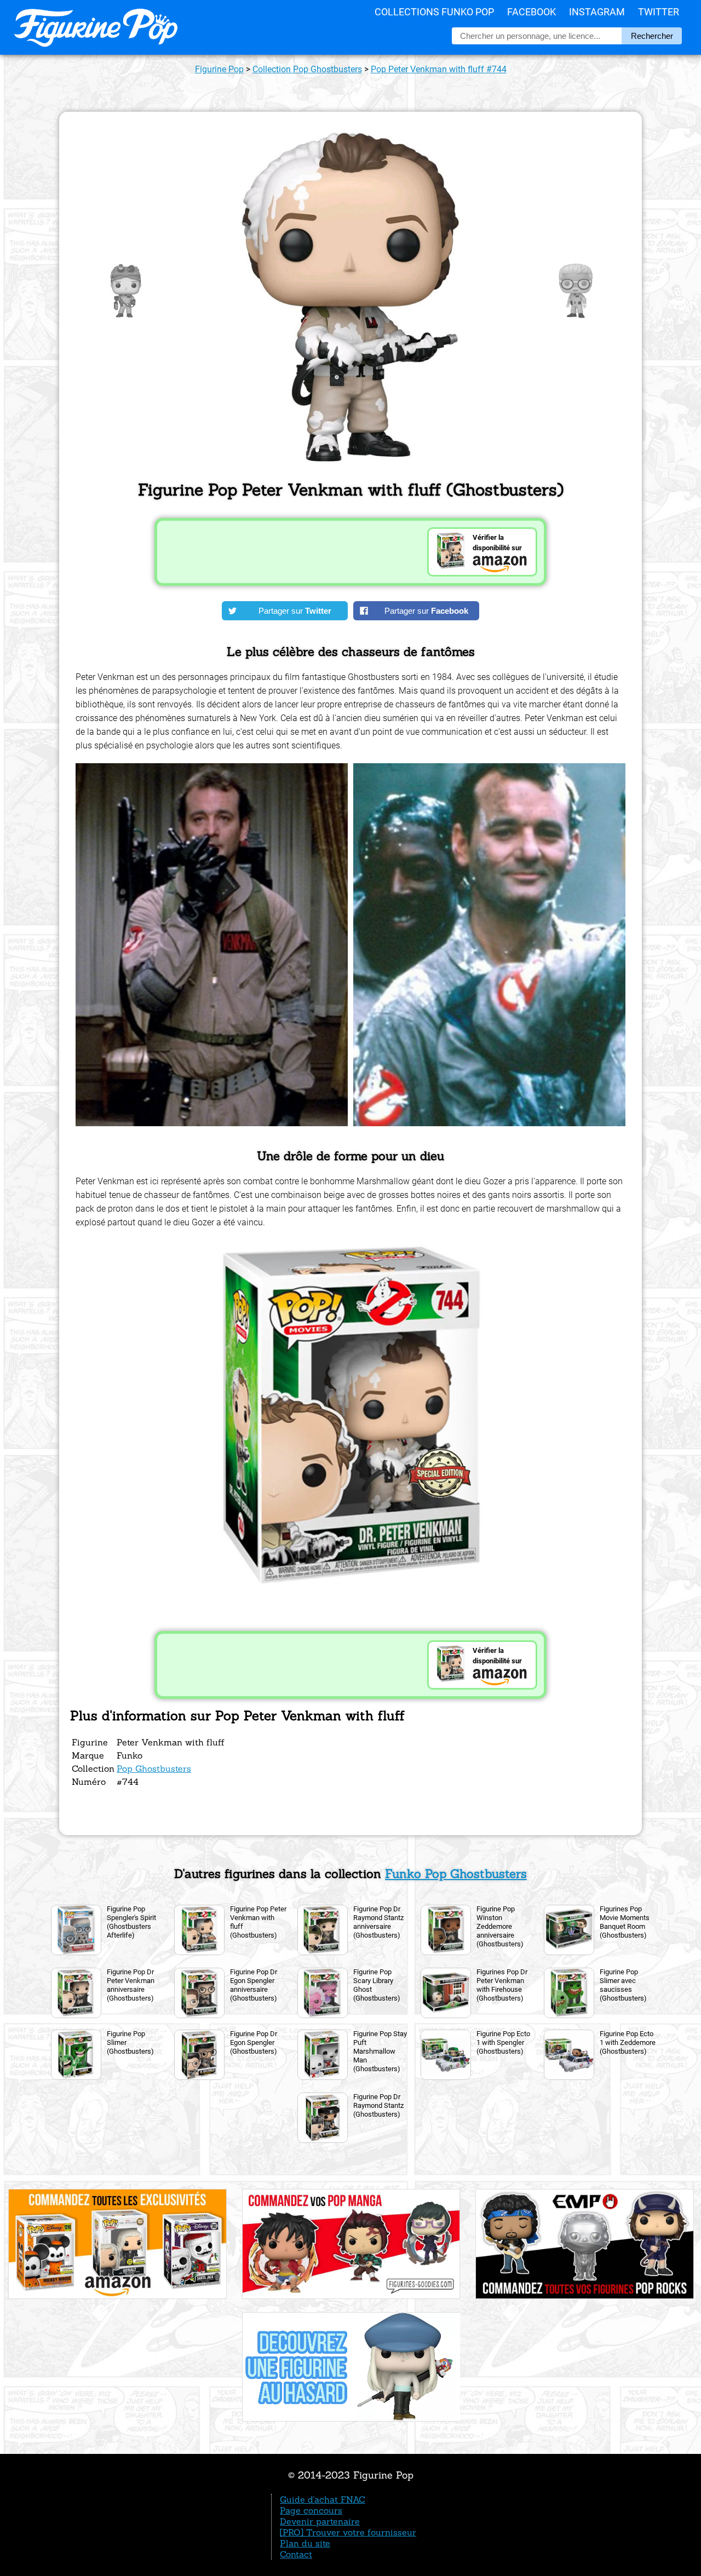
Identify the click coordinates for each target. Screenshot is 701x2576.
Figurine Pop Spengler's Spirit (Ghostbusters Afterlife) (131, 1922)
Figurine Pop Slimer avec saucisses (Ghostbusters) (623, 1985)
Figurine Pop (219, 69)
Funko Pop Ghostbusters (456, 1874)
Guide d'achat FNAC (323, 2499)
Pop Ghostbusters (154, 1768)
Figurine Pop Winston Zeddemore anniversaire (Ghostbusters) (500, 1926)
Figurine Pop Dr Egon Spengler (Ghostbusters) (254, 2042)
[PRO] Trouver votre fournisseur (348, 2532)
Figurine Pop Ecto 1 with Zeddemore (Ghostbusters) (628, 2042)
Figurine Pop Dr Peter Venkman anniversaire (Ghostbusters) (131, 1985)
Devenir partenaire (320, 2521)
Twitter (659, 12)
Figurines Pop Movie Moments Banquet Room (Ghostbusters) (625, 1922)
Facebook (532, 12)
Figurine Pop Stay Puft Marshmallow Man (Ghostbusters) (380, 2051)
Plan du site (305, 2543)
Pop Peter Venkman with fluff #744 (439, 69)
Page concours (311, 2510)
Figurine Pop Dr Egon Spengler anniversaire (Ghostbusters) (254, 1985)
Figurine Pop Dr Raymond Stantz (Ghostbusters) (378, 2105)
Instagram (597, 12)
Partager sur (295, 611)
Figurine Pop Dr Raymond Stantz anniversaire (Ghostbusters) (378, 1922)
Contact (296, 2554)
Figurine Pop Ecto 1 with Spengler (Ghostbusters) (503, 2042)
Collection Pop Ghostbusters (307, 69)
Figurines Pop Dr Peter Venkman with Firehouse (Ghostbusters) (502, 1985)
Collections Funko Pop (434, 12)
